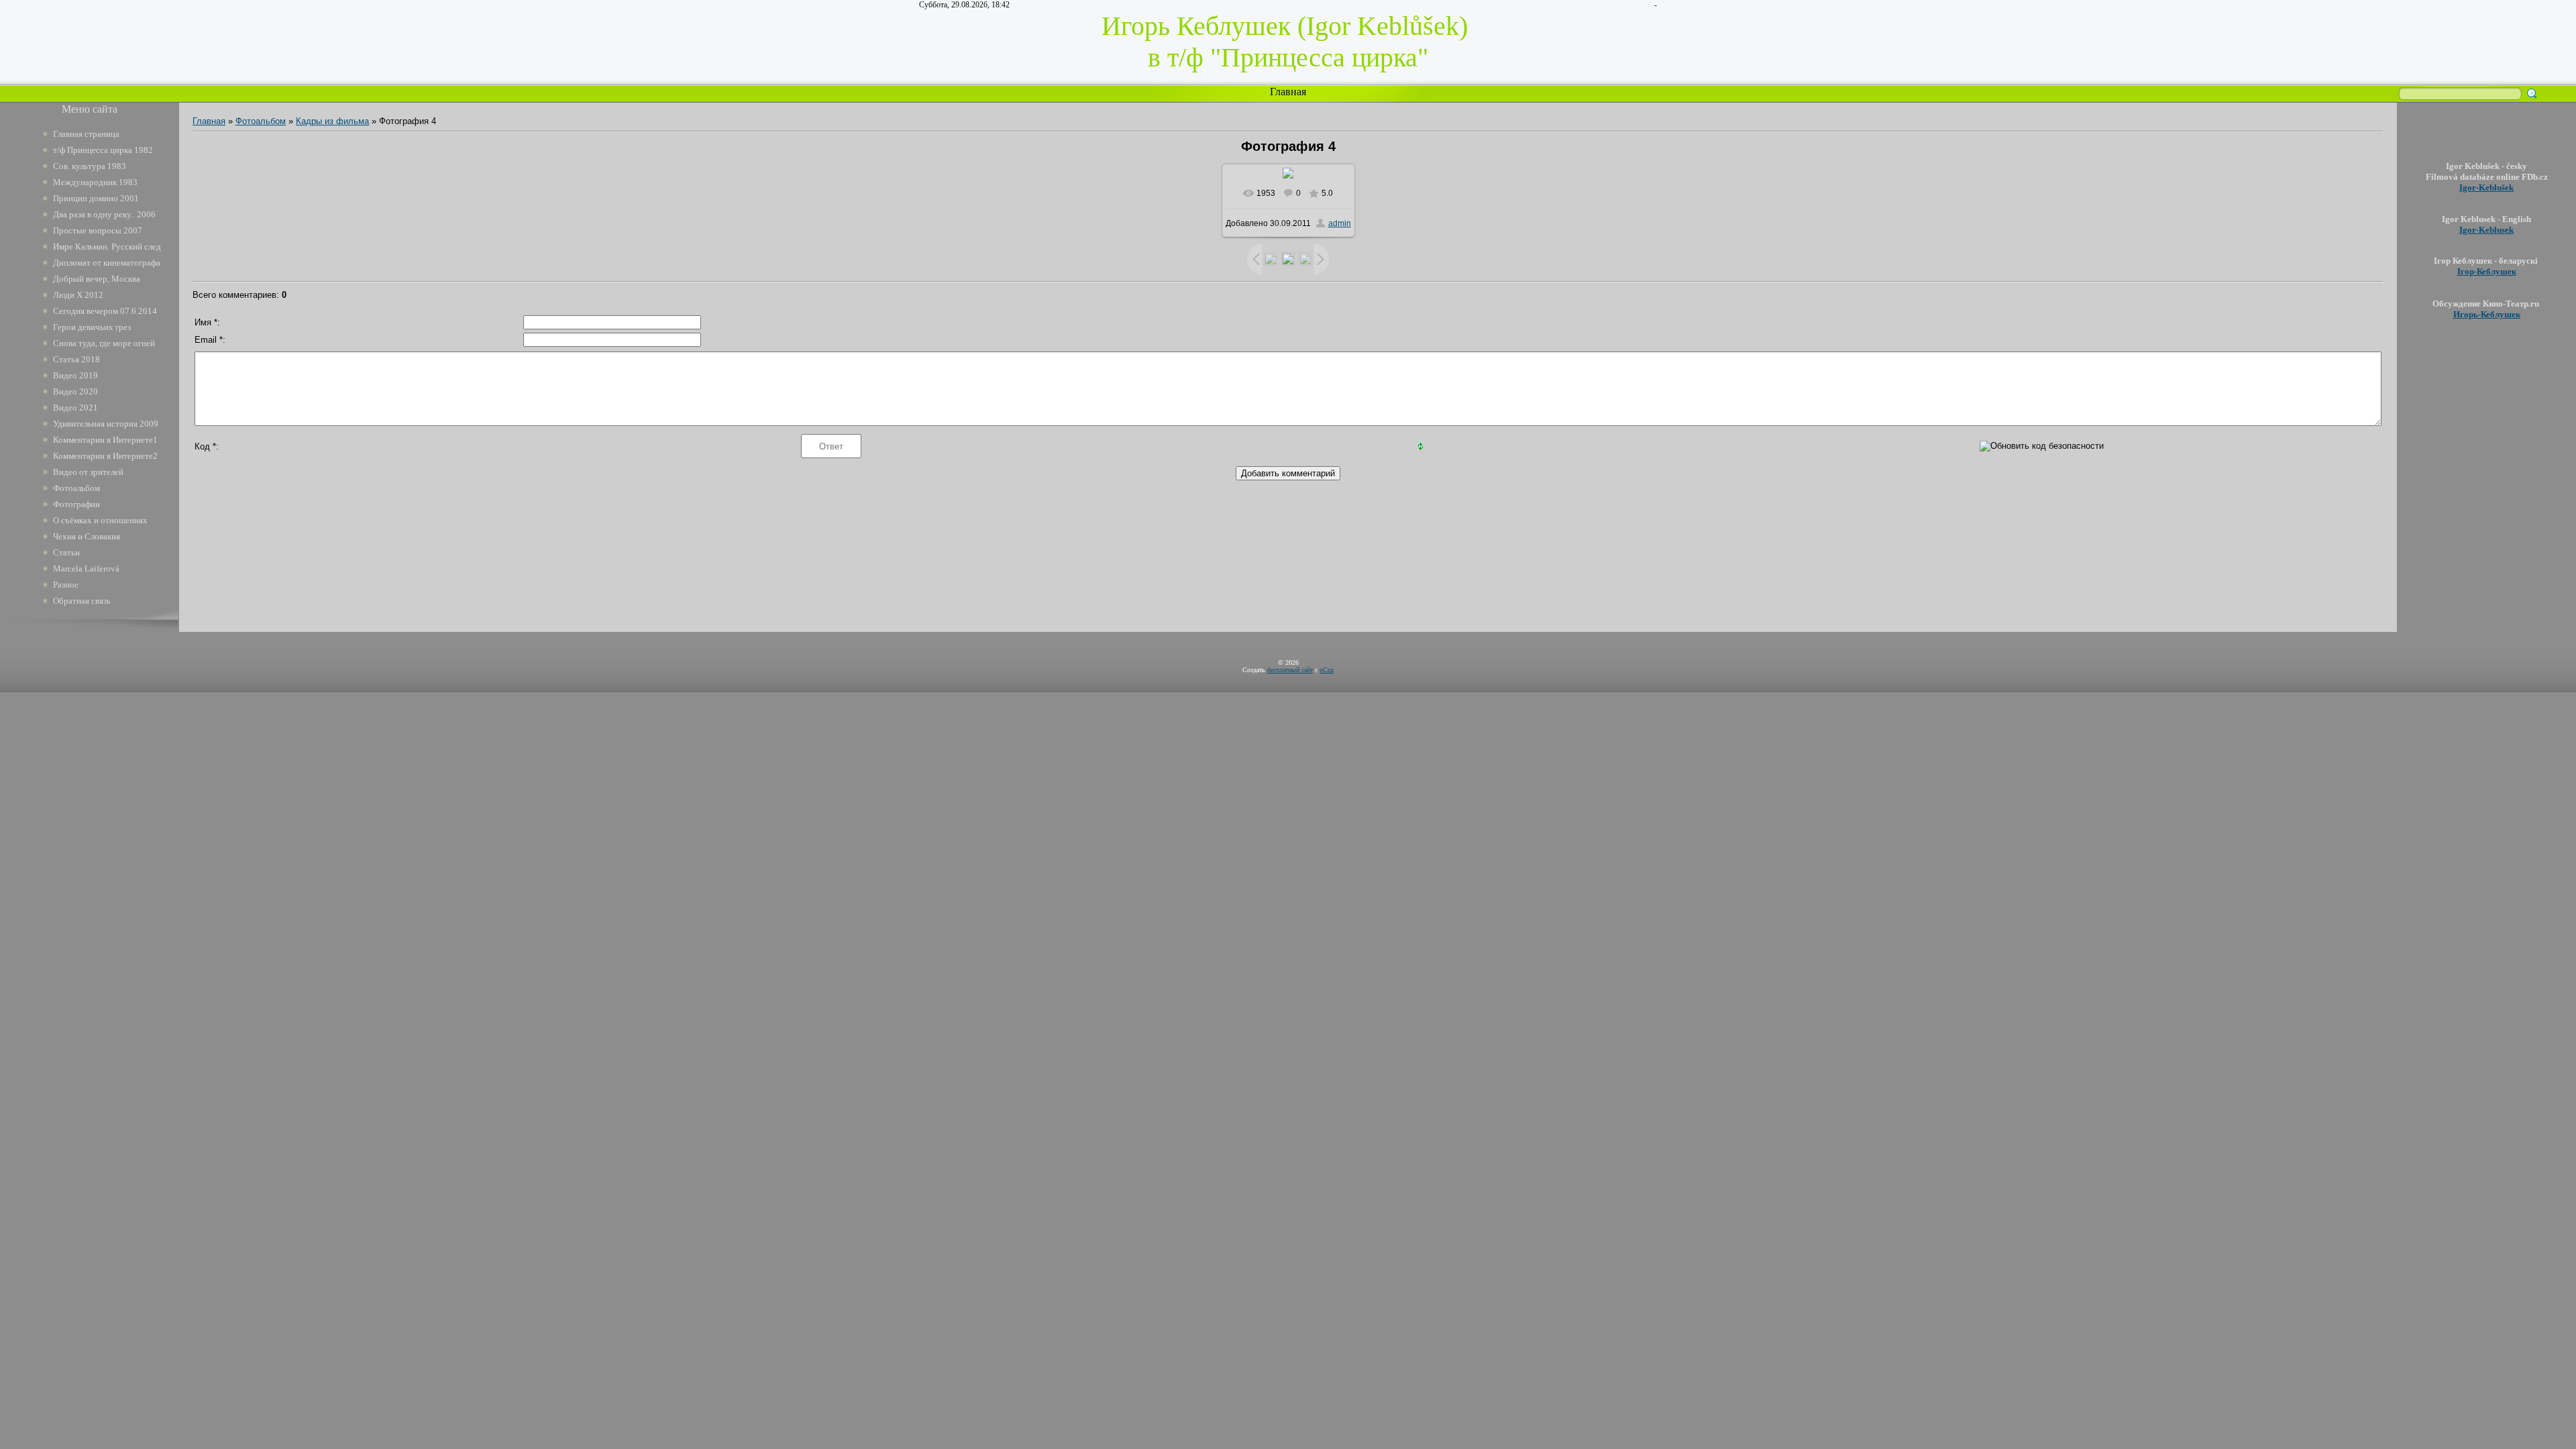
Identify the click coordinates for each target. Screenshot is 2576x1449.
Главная (1288, 92)
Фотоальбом (261, 121)
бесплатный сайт (1290, 670)
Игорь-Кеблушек (2487, 314)
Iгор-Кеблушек (2487, 271)
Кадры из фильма (332, 121)
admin (1340, 223)
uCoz (1327, 670)
